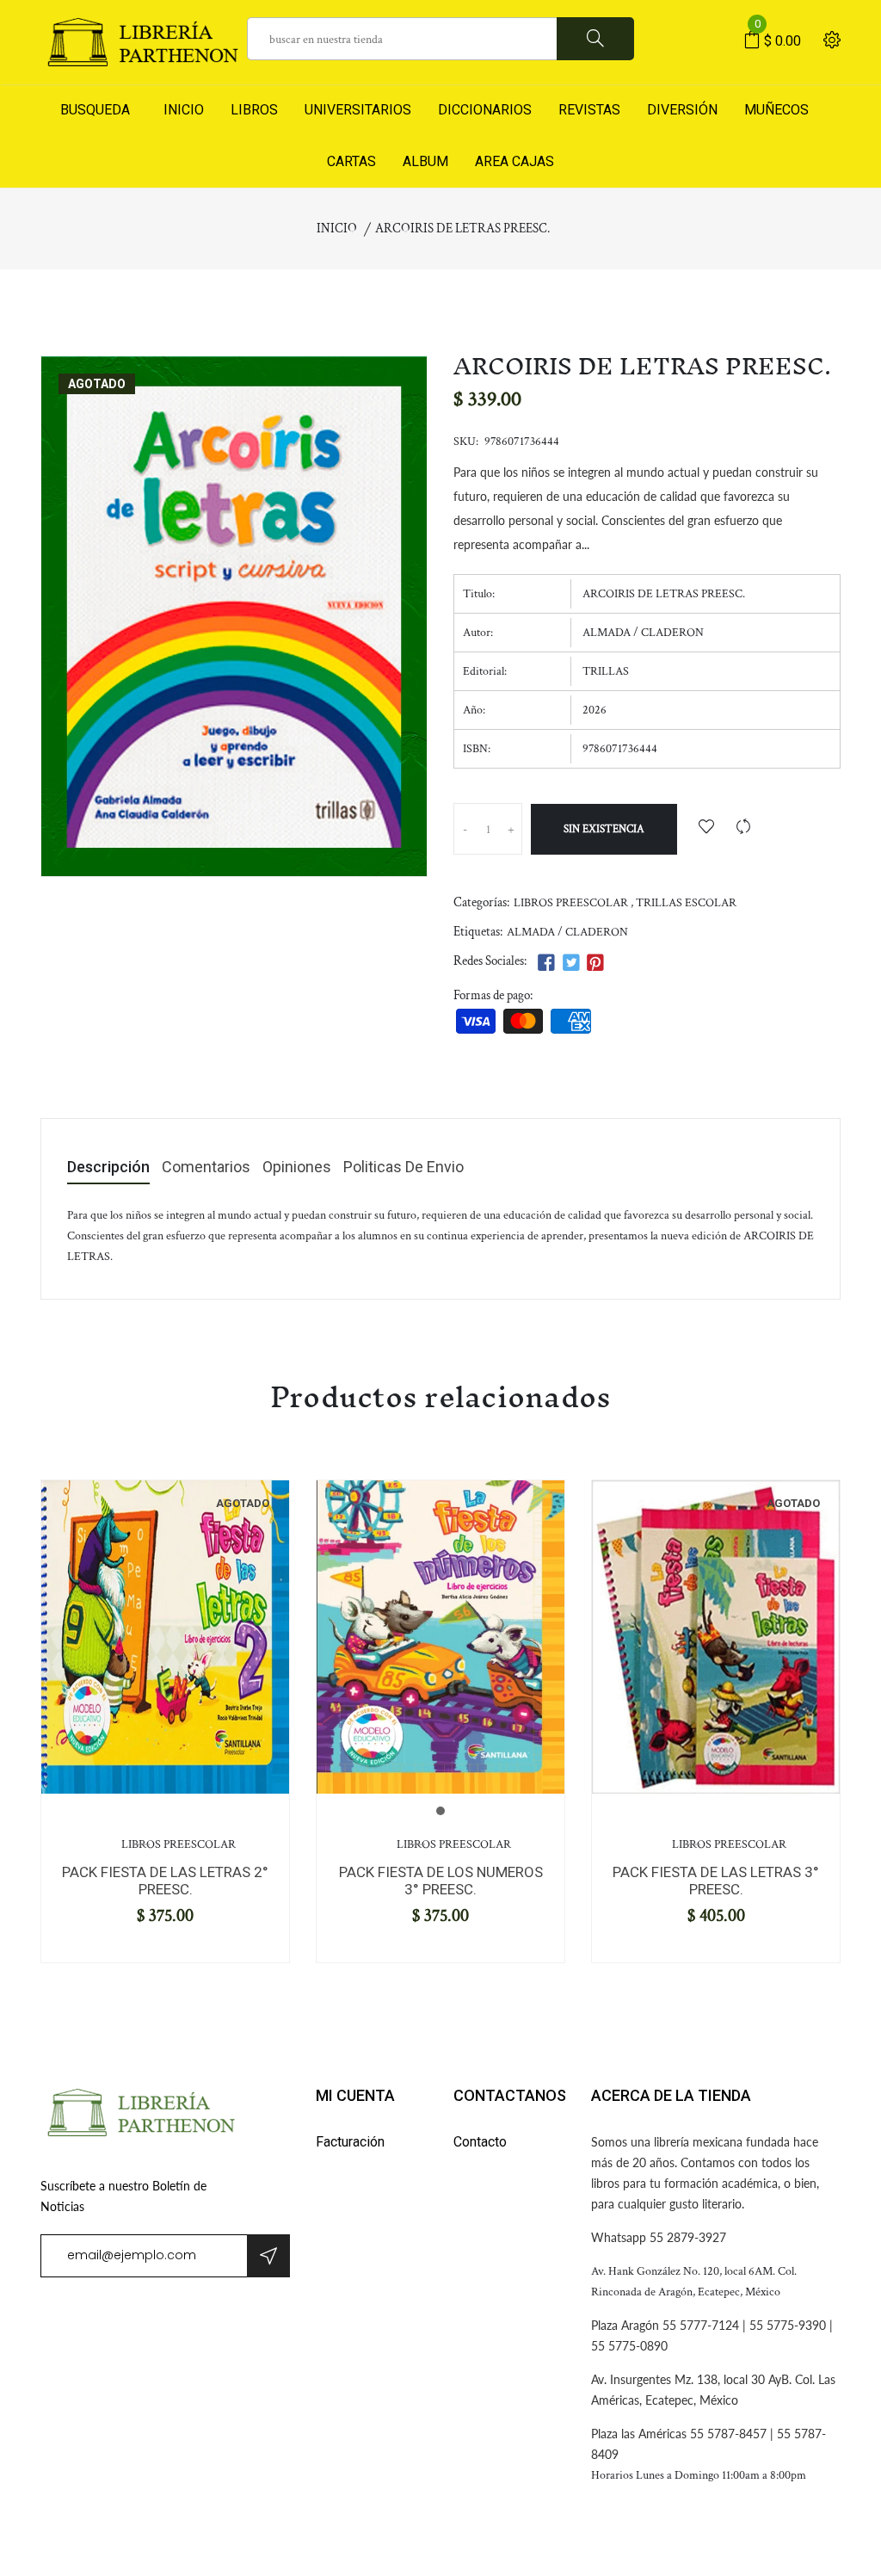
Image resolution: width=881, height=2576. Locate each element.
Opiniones (297, 1168)
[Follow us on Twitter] (570, 964)
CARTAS (351, 161)
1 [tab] (440, 1811)
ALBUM (425, 161)
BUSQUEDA (95, 110)
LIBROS (254, 110)
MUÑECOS (776, 110)
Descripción (108, 1168)
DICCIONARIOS (485, 110)
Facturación (350, 2142)
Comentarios (206, 1168)
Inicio (337, 229)
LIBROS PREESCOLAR (571, 903)
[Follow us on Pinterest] (595, 964)
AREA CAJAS (514, 161)
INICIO (180, 110)
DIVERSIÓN (682, 110)
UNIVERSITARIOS (358, 110)
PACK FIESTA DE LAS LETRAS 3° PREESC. (716, 1881)
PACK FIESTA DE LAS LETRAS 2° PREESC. (165, 1881)
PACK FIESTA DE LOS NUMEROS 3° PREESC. (441, 1881)
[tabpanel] (165, 1637)
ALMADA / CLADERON (567, 932)
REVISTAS (589, 110)
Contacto (480, 2142)
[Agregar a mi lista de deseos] (706, 828)
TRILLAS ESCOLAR (686, 903)
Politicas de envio (404, 1168)
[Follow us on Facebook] (546, 964)
